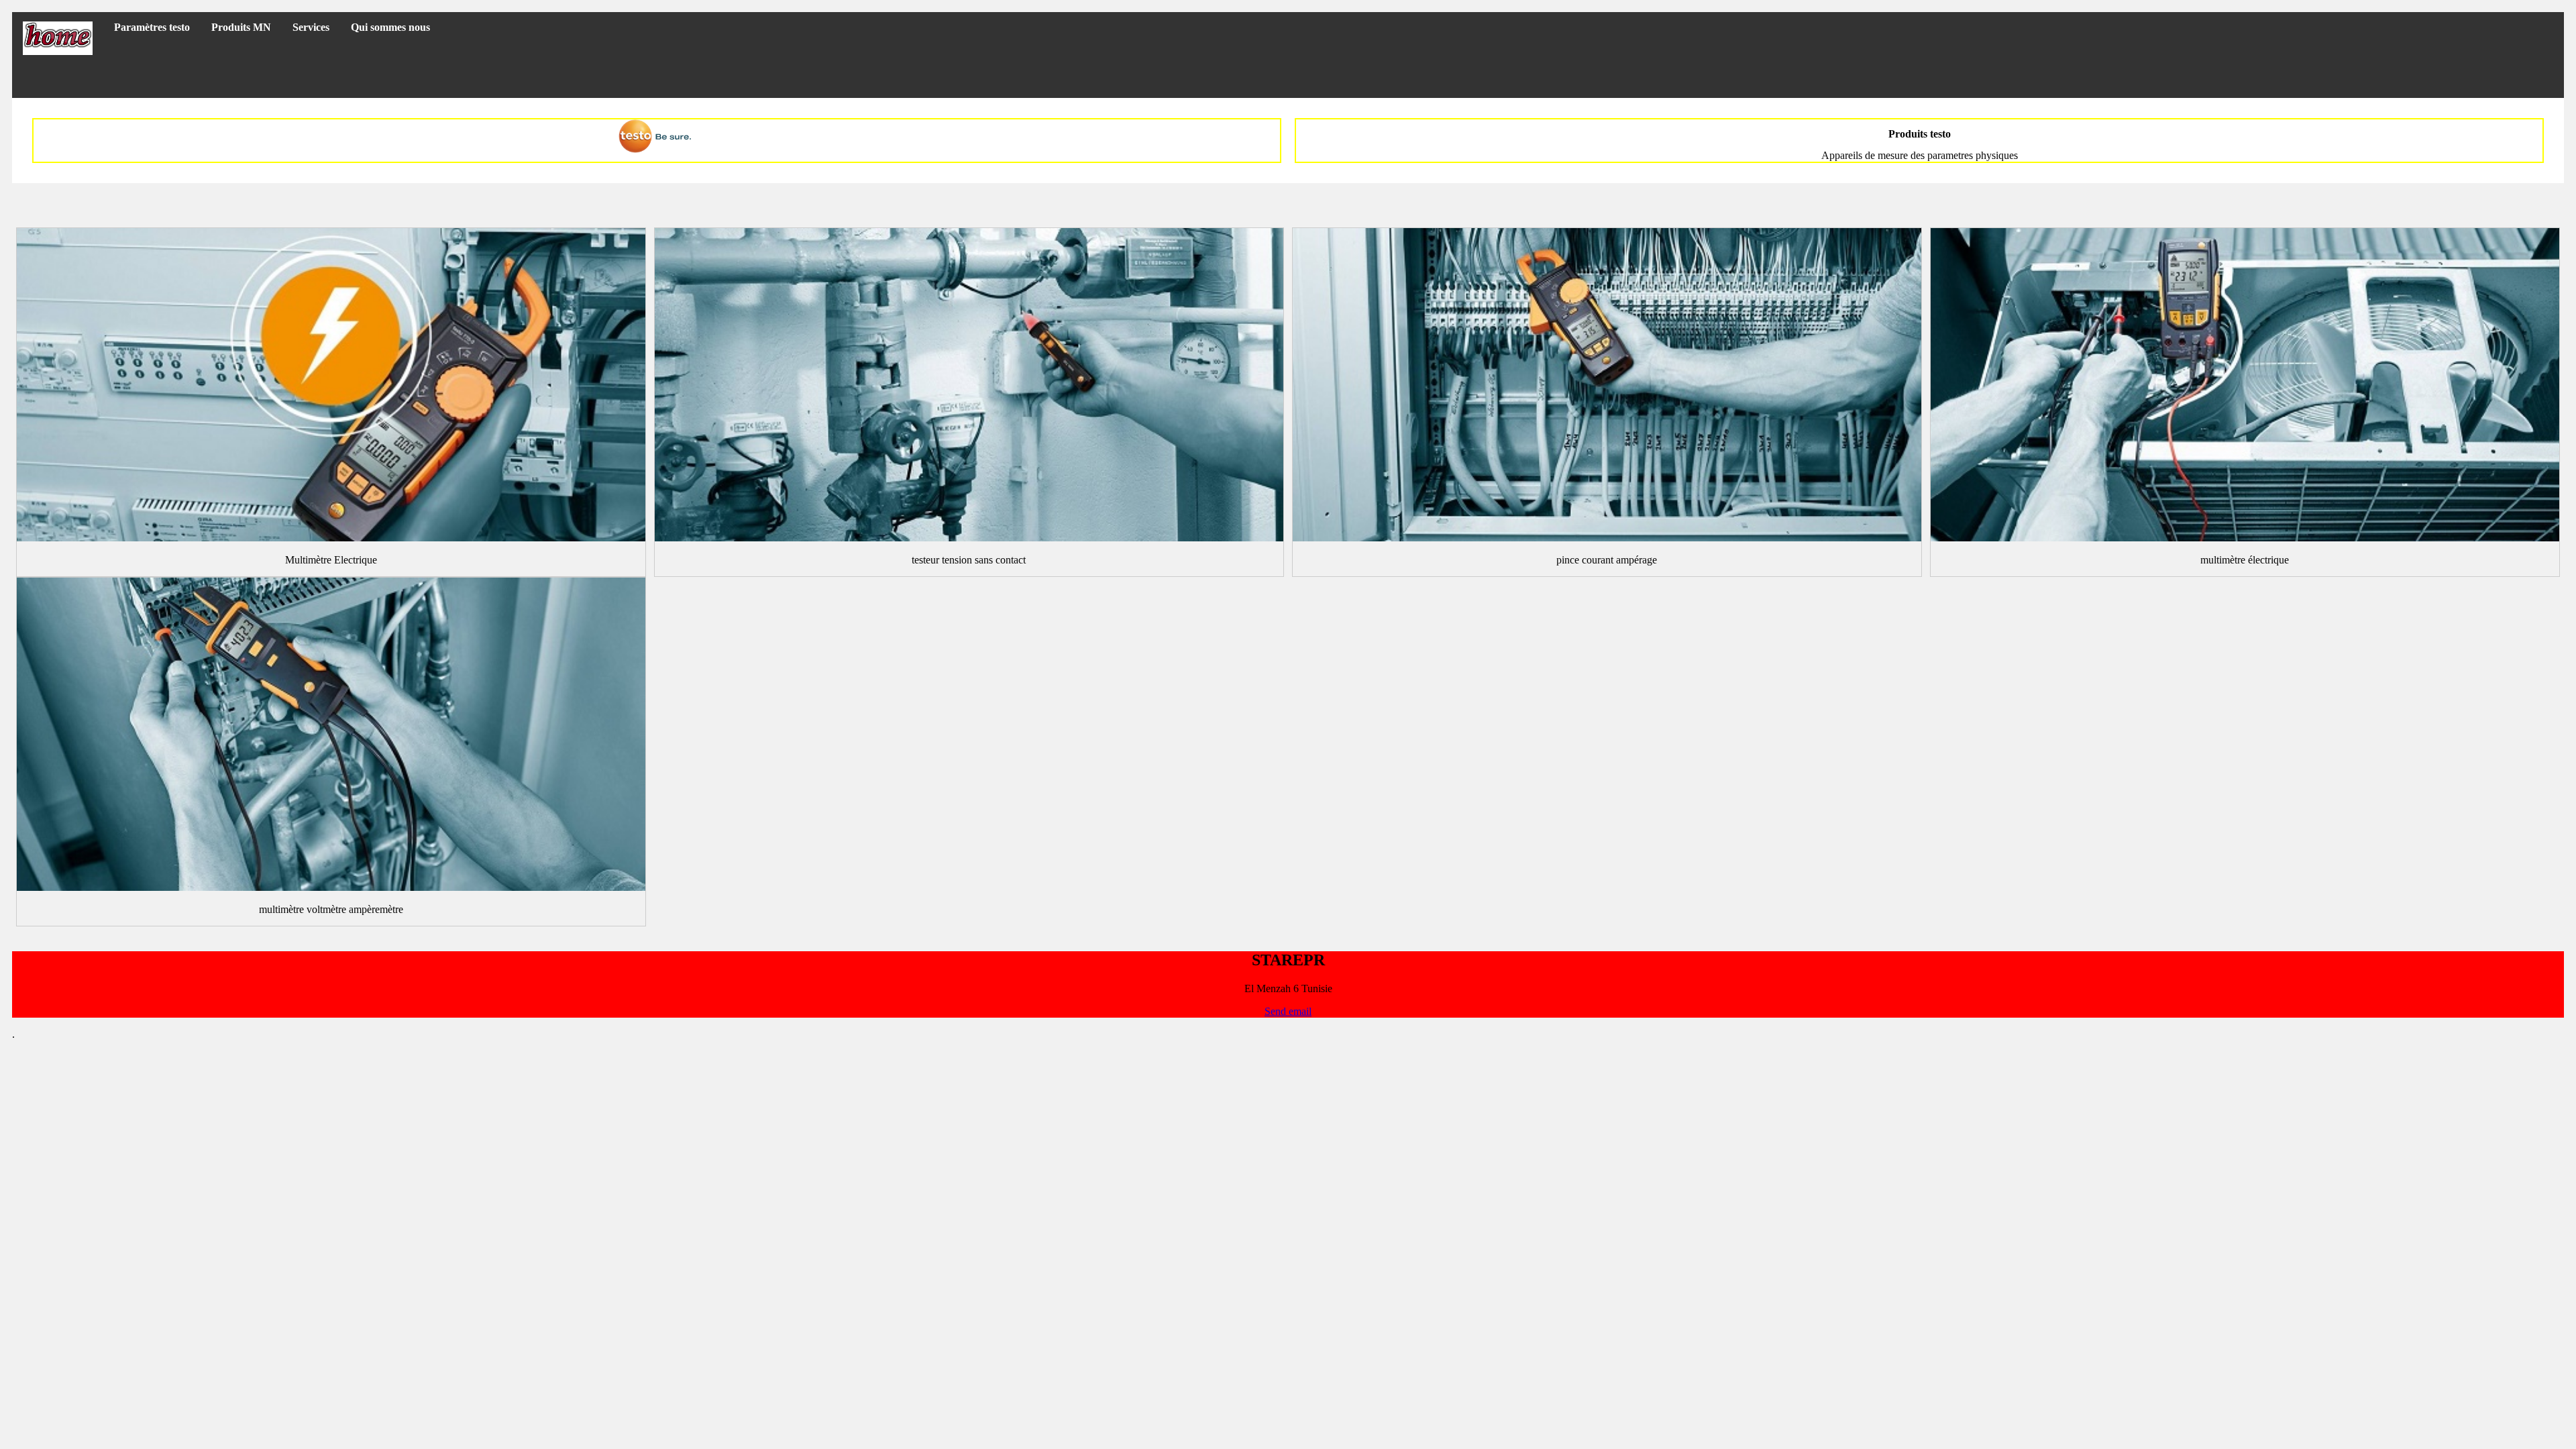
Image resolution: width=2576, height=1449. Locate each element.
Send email (1288, 1011)
